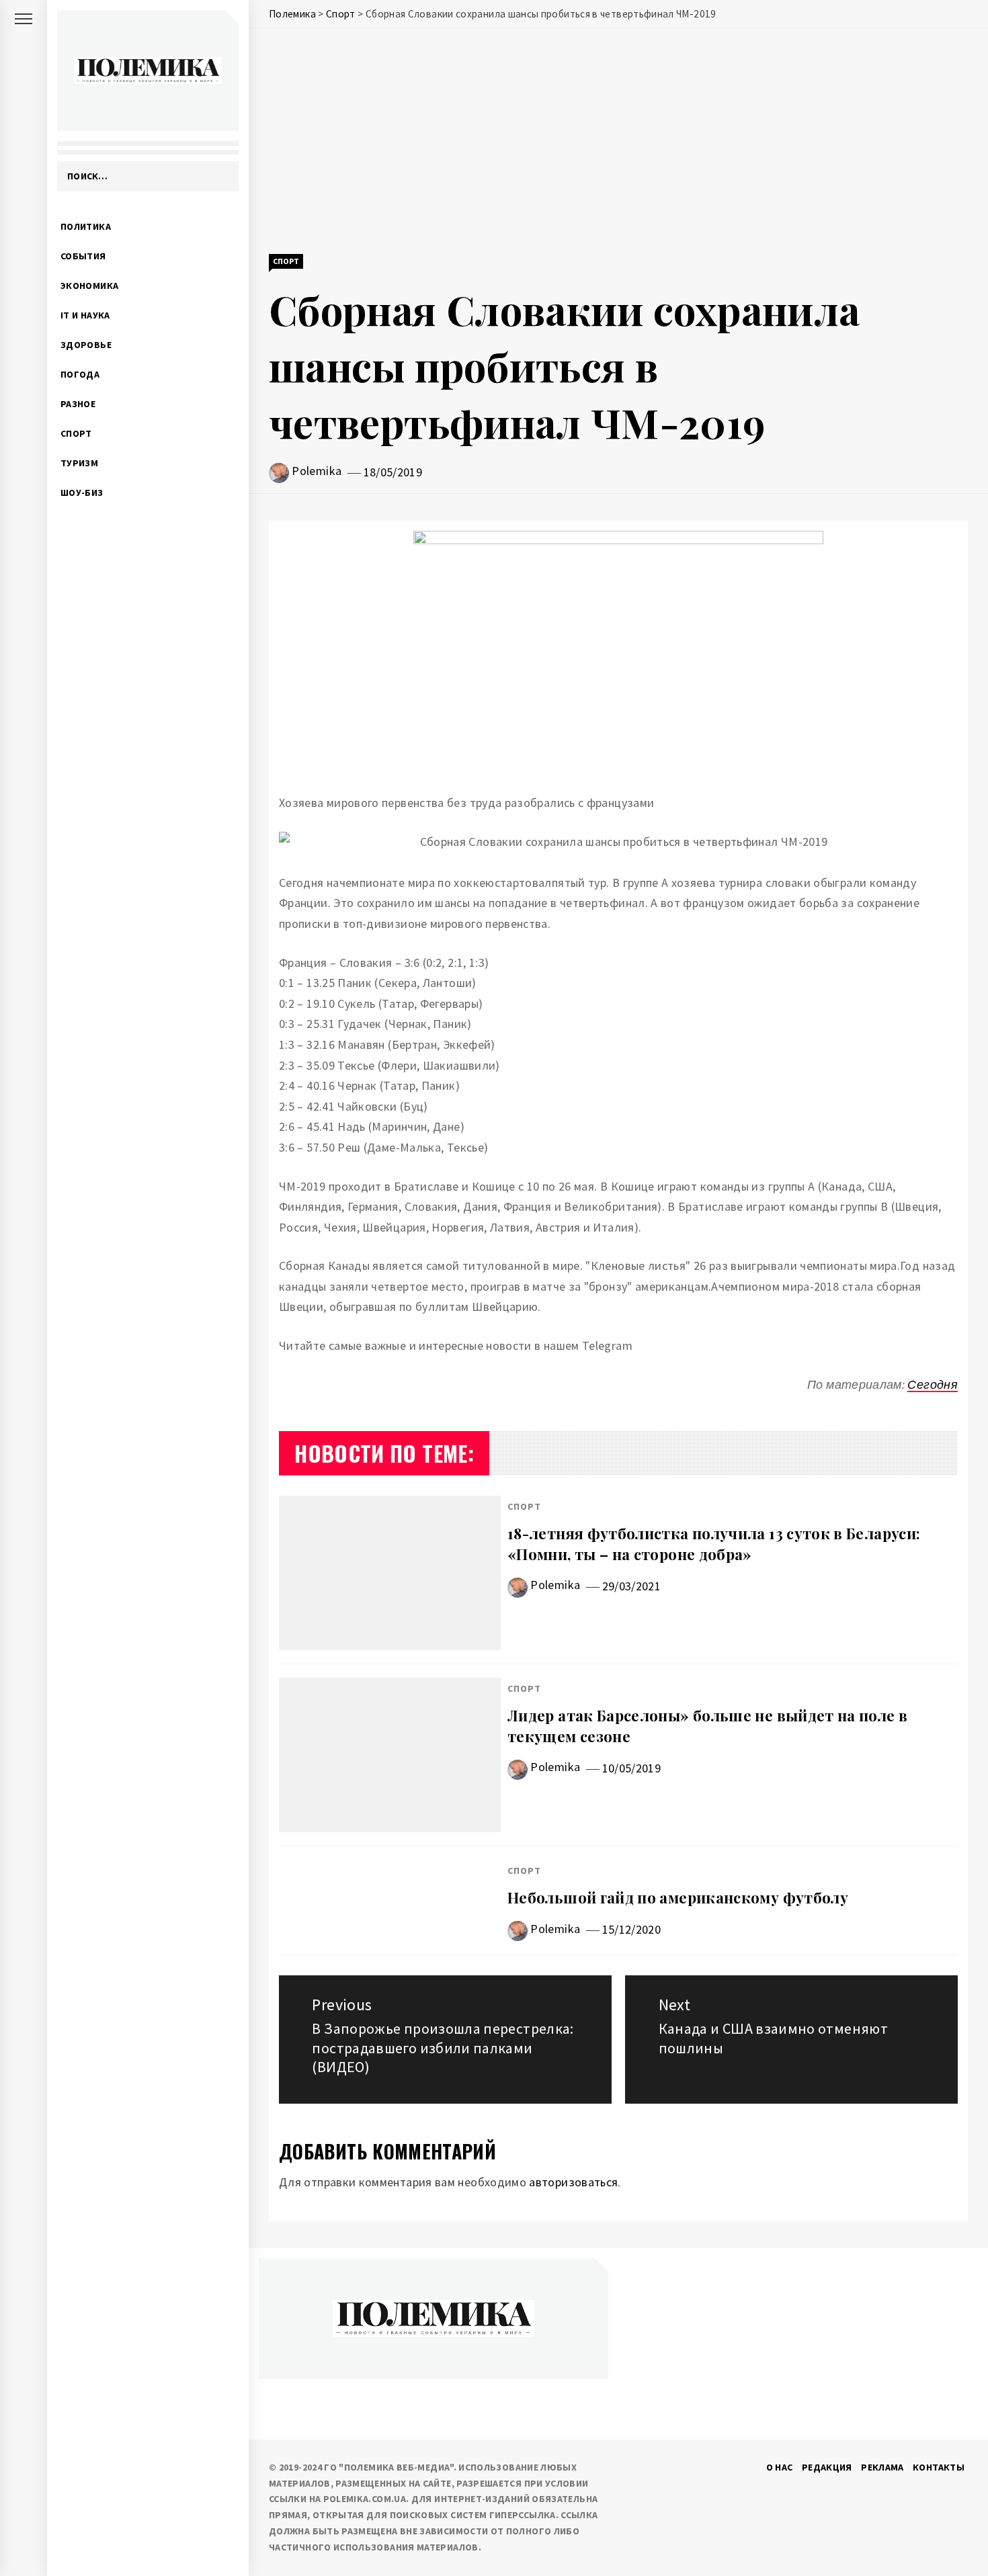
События (83, 256)
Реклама (882, 2467)
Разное (78, 404)
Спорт (76, 433)
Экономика (89, 286)
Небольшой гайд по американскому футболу (678, 1897)
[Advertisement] (618, 142)
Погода (80, 374)
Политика (86, 226)
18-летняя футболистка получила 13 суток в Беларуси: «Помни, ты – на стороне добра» (714, 1544)
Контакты (939, 2467)
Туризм (79, 463)
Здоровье (86, 345)
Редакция (827, 2467)
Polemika (317, 471)
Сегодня (933, 1384)
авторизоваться (573, 2182)
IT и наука (85, 315)
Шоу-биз (82, 492)
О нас (780, 2467)
